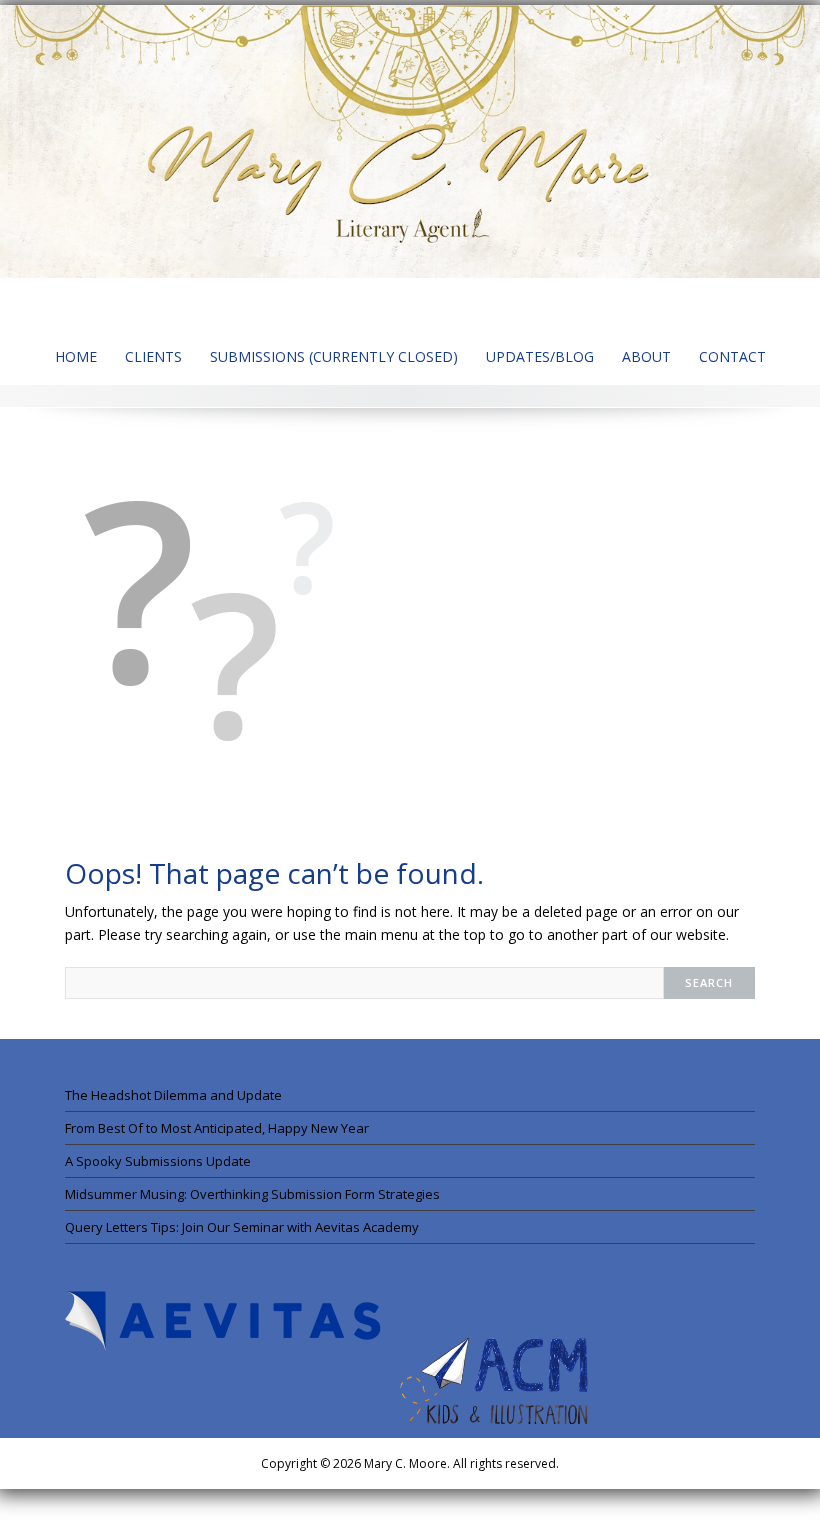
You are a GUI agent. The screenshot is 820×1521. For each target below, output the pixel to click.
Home (76, 356)
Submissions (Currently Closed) (334, 356)
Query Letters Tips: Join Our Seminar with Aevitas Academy (242, 1227)
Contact (732, 356)
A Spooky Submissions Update (158, 1161)
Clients (153, 356)
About (646, 356)
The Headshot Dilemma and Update (173, 1095)
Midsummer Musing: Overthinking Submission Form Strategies (252, 1194)
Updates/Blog (540, 356)
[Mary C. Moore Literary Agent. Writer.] (410, 140)
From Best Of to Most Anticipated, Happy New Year (217, 1128)
